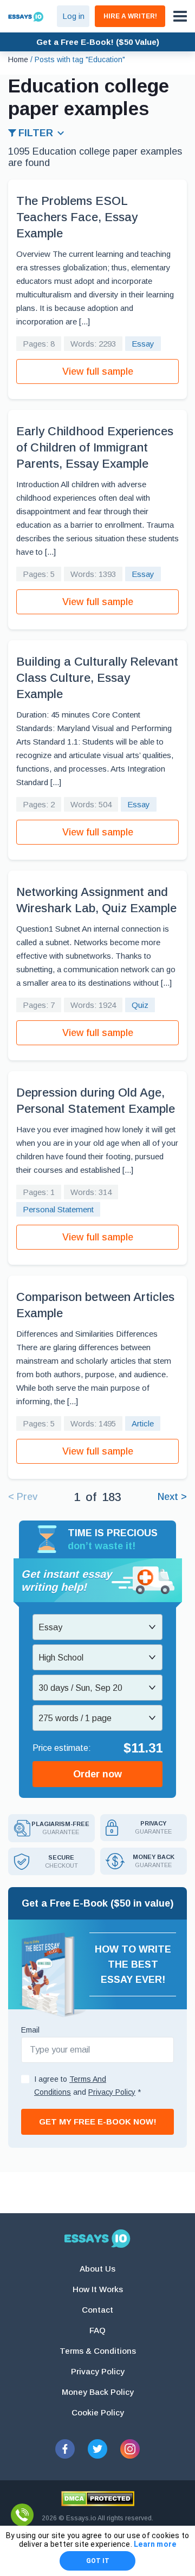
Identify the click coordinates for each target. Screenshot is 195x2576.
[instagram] (130, 2449)
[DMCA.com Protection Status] (98, 2499)
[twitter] (97, 2449)
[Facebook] (65, 2449)
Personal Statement (58, 1209)
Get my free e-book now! (98, 2122)
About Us (97, 2269)
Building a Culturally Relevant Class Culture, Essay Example (97, 678)
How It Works (98, 2289)
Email (30, 2030)
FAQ (97, 2330)
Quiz (140, 1005)
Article (143, 1423)
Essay (143, 344)
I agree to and (87, 2086)
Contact (97, 2310)
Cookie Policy (98, 2412)
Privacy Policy (98, 2371)
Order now (97, 1774)
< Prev (23, 1497)
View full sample (98, 371)
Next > (172, 1497)
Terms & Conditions (98, 2351)
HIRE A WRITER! (130, 16)
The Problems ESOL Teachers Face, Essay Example (77, 217)
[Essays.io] (97, 2239)
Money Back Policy (98, 2392)
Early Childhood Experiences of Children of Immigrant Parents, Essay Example (95, 447)
